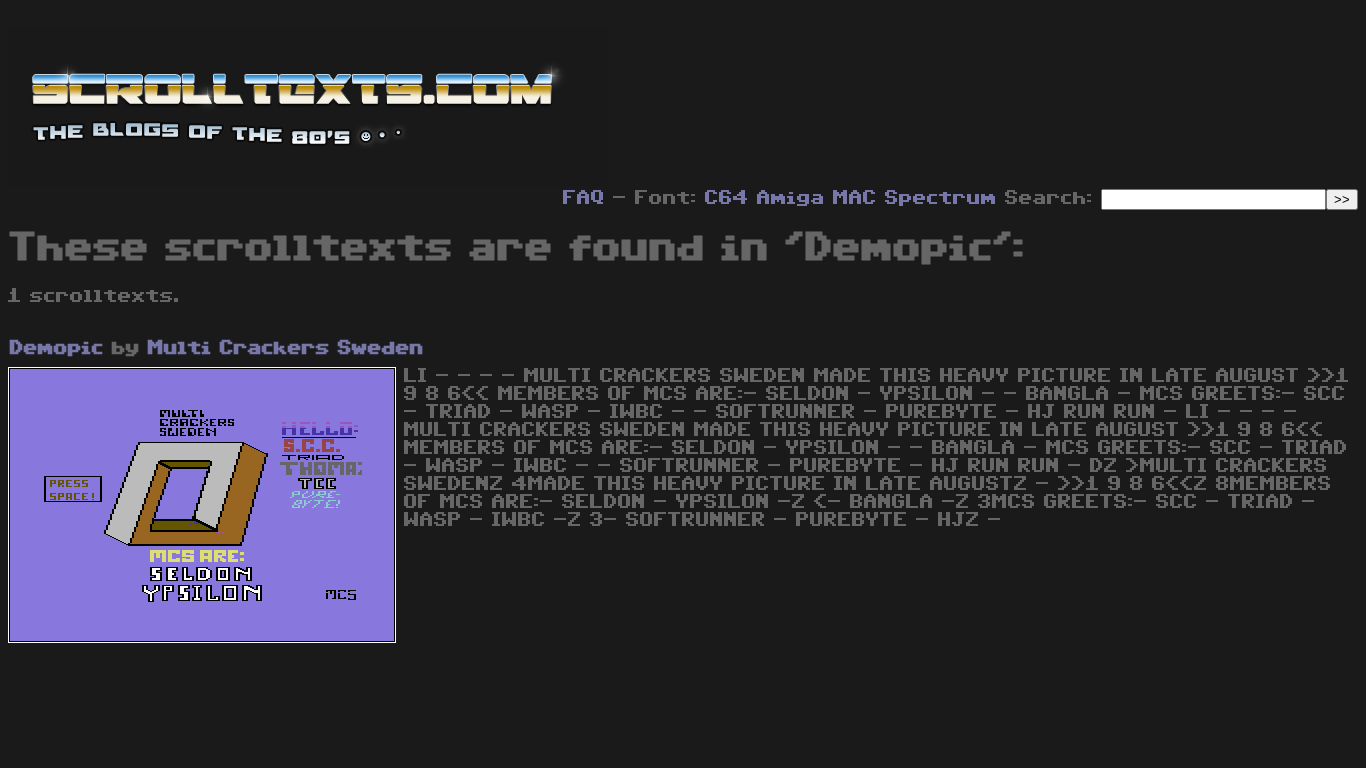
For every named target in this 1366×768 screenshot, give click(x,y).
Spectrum (941, 198)
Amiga (791, 198)
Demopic (57, 348)
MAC (855, 198)
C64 (727, 198)
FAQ (584, 198)
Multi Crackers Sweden (286, 348)
